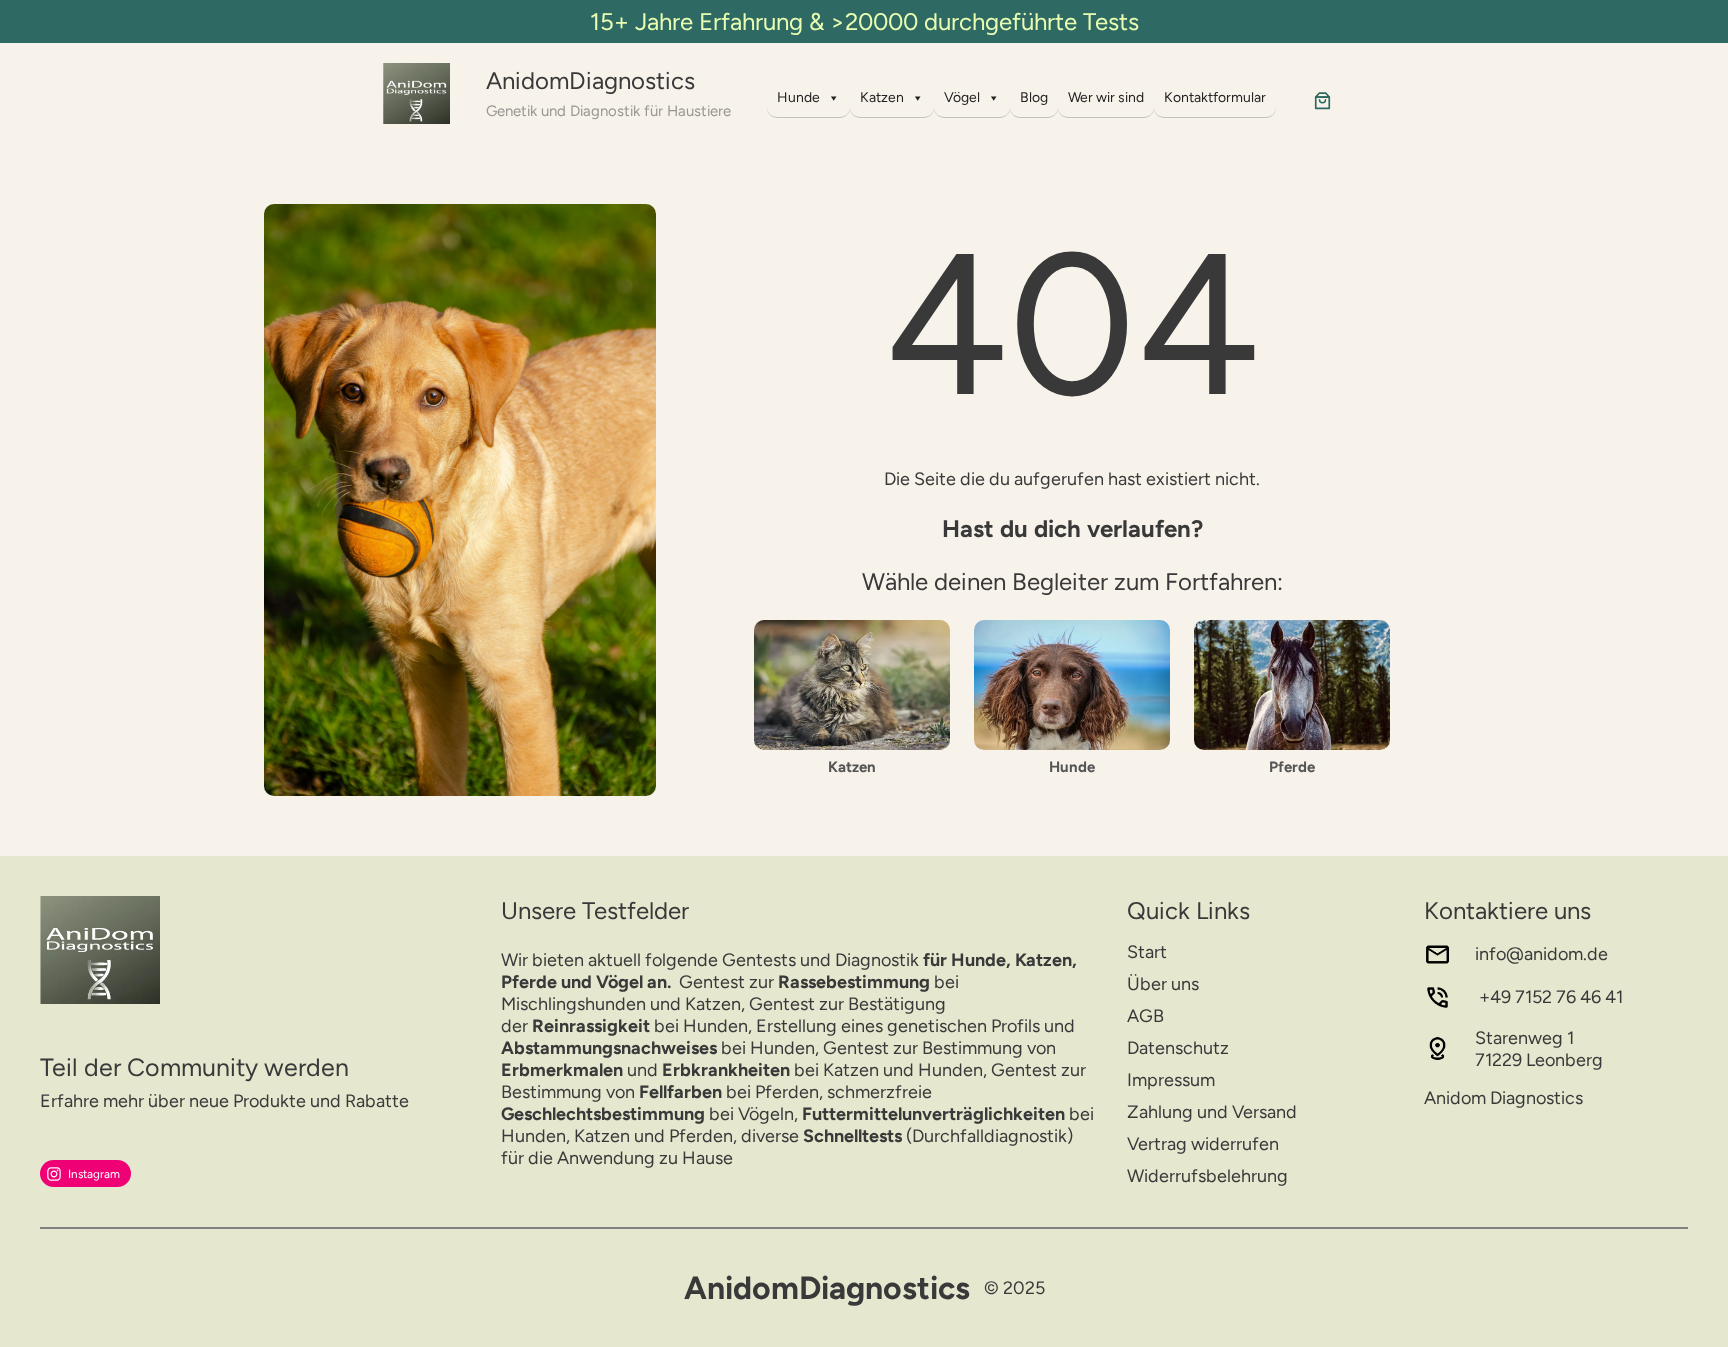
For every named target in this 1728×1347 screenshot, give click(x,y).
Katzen (882, 97)
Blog (1034, 97)
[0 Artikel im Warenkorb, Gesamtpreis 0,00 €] (1322, 100)
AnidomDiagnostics (590, 80)
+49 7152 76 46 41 (1549, 997)
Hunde (798, 97)
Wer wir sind (1106, 97)
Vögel (962, 97)
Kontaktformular (1215, 97)
